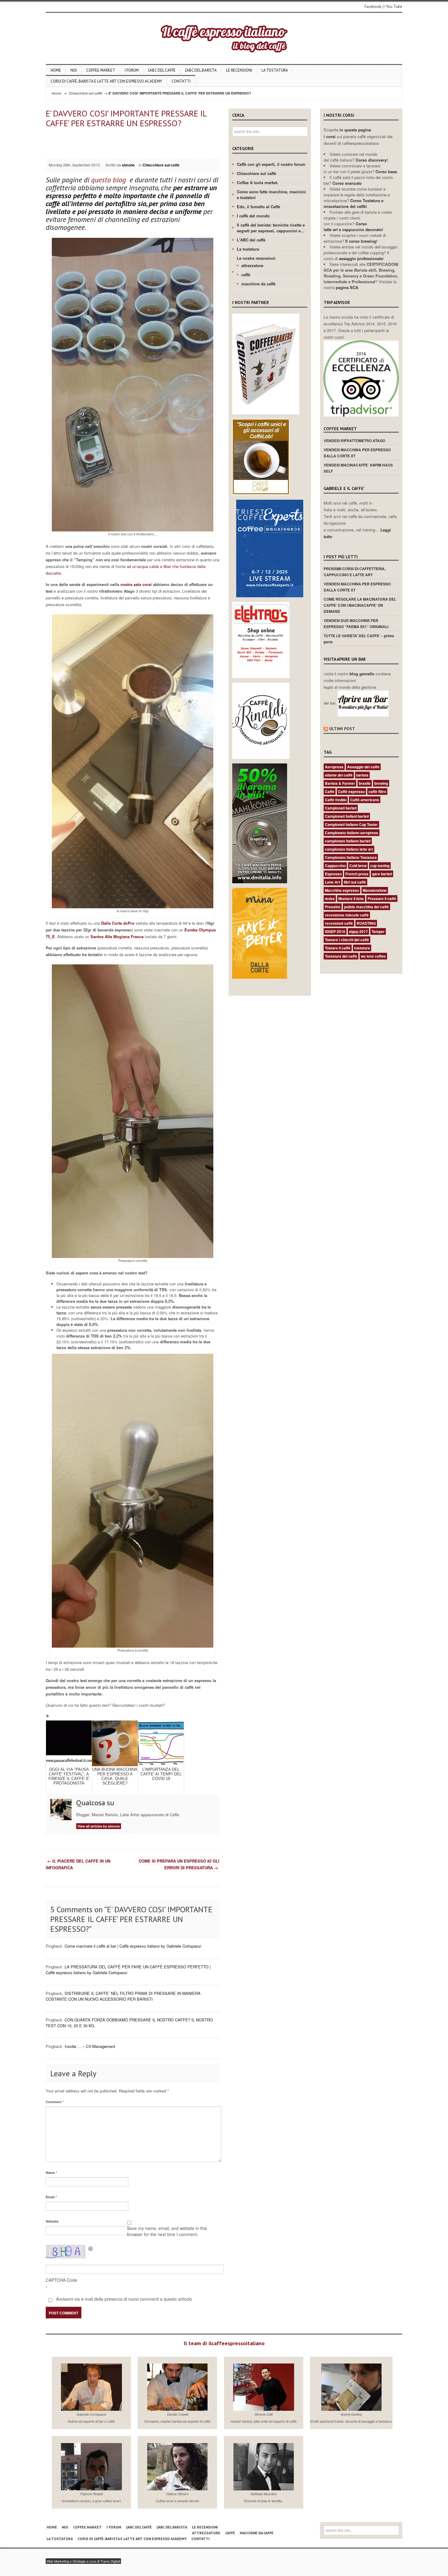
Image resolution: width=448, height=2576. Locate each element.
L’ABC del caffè (162, 70)
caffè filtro (377, 791)
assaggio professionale (361, 258)
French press (357, 874)
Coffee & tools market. (258, 182)
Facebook (373, 7)
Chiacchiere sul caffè (85, 93)
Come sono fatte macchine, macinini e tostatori (271, 195)
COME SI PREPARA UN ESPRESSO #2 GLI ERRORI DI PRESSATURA (179, 1864)
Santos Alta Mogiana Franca (116, 936)
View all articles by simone (99, 1826)
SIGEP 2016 (335, 931)
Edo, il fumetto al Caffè (258, 207)
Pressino (333, 907)
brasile (365, 783)
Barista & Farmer (340, 783)
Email (51, 2197)
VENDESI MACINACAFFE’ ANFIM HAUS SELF (358, 468)
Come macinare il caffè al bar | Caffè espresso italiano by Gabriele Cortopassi (133, 1946)
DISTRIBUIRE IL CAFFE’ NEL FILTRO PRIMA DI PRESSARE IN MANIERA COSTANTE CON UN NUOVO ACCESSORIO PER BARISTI (123, 1996)
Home (56, 70)
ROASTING (366, 923)
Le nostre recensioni (256, 258)
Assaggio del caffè (363, 767)
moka (330, 899)
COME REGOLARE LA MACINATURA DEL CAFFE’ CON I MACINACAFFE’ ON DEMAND (360, 605)
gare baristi (382, 874)
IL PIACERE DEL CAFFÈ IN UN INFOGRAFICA (78, 1864)
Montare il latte (351, 899)
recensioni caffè (339, 923)
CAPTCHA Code (61, 2280)
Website (52, 2221)
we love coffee (373, 956)
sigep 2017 (358, 931)
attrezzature (252, 265)
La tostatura (275, 70)
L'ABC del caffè (251, 240)
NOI (74, 70)
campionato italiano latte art (349, 849)
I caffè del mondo (253, 216)
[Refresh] (91, 2248)
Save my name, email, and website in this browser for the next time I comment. (167, 2231)
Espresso (333, 874)
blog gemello (363, 674)
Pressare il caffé (382, 899)
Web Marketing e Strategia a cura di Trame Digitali (83, 2561)
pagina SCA (347, 287)
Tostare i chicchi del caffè (347, 940)
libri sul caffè (355, 882)
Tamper (378, 931)
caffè (246, 275)
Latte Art (332, 882)
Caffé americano (365, 800)
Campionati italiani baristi (347, 816)
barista (362, 775)
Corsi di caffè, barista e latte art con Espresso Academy (106, 81)
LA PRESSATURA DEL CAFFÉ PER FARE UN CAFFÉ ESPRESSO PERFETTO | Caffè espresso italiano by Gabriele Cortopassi (128, 1970)
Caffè (330, 791)
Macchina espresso (342, 890)
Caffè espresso (351, 791)
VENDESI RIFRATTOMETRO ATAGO (354, 441)
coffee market (101, 70)
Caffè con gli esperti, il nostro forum (271, 164)
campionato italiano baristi (348, 841)
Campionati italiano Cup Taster (351, 824)
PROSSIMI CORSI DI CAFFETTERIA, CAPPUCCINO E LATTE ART (355, 572)
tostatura (362, 948)
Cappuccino (335, 866)
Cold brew (358, 866)
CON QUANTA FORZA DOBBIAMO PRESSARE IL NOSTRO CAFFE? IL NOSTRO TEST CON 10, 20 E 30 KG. (129, 2023)
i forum (132, 70)
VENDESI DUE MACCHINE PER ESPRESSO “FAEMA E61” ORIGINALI (356, 623)
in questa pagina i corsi (347, 133)
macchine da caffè (258, 284)
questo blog (109, 180)
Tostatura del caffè (341, 956)
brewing (381, 783)
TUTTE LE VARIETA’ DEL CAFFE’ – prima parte (359, 639)
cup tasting (380, 866)
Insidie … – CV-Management (90, 2046)
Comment (55, 2102)
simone (128, 165)
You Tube (394, 7)
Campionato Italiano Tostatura (351, 857)
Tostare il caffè (338, 948)
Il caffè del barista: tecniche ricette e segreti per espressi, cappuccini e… (271, 228)
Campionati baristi (341, 808)
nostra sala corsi (137, 584)
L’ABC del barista (201, 70)
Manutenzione (375, 890)
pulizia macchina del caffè (366, 907)
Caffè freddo (336, 800)
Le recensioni (239, 70)
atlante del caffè (339, 775)
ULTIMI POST (342, 729)
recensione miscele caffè (347, 915)
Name (51, 2172)
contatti (181, 81)
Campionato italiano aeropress (352, 833)
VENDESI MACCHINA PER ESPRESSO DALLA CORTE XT (357, 453)
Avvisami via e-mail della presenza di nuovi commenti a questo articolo (123, 2299)
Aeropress (334, 767)
